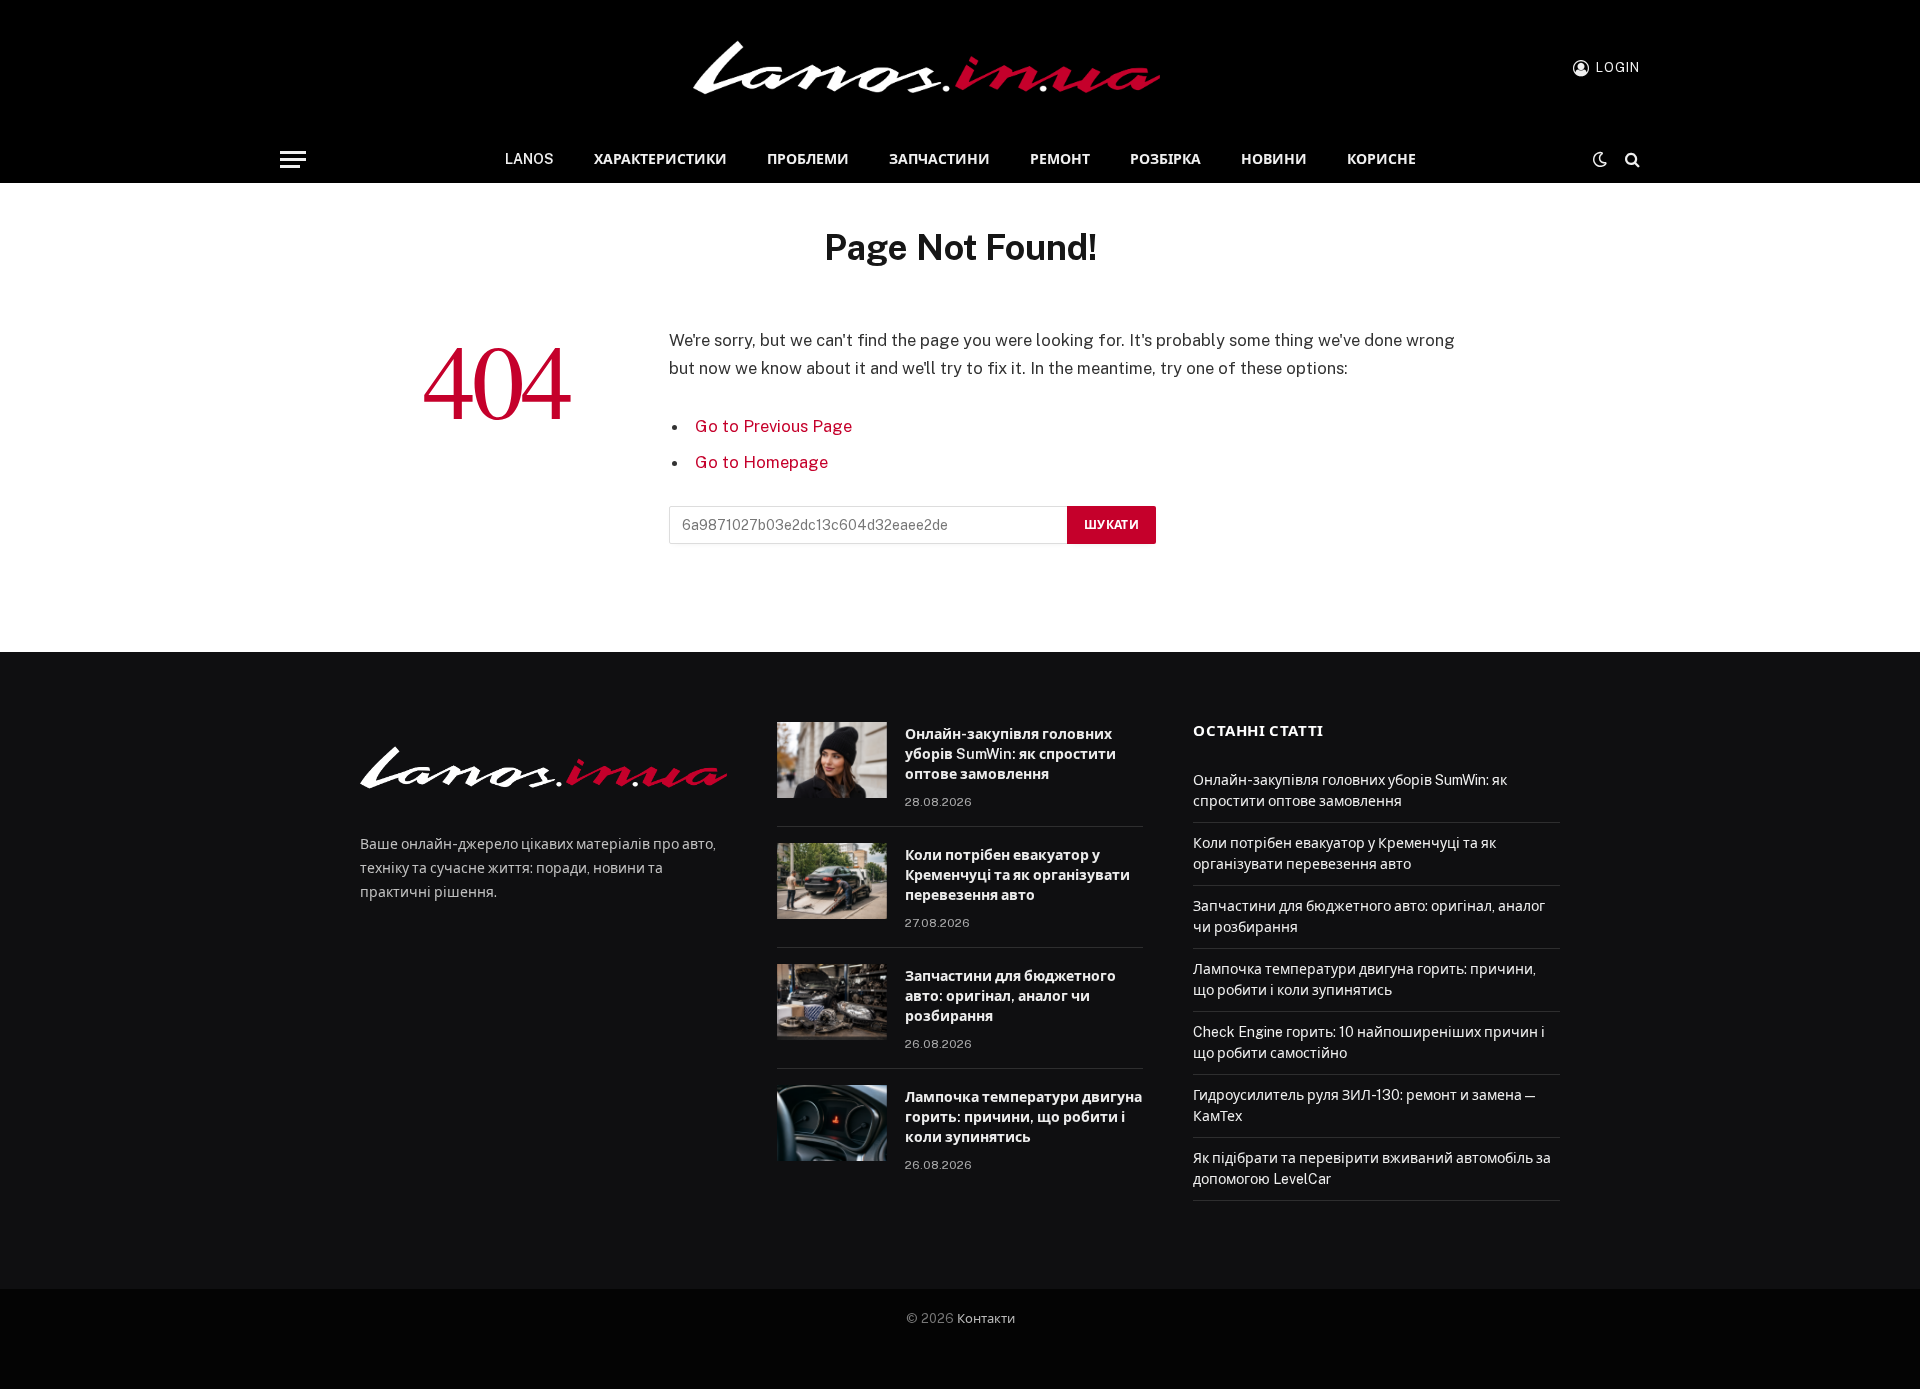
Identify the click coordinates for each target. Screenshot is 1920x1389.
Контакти (986, 1318)
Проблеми (808, 159)
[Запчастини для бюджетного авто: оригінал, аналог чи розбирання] (832, 1002)
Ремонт (1060, 159)
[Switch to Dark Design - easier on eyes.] (1600, 159)
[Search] (1630, 159)
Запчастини (939, 159)
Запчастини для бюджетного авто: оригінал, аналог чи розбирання (1010, 996)
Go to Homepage (761, 462)
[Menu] (293, 159)
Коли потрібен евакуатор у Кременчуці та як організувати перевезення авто (1017, 875)
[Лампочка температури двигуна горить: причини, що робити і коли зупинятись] (832, 1123)
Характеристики (660, 159)
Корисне (1381, 159)
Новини (1274, 159)
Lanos (529, 159)
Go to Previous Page (773, 426)
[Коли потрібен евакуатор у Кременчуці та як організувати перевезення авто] (832, 881)
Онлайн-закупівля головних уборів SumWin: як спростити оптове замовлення (1010, 754)
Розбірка (1165, 159)
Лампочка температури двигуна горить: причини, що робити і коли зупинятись (1023, 1117)
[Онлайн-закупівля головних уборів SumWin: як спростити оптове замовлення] (832, 760)
